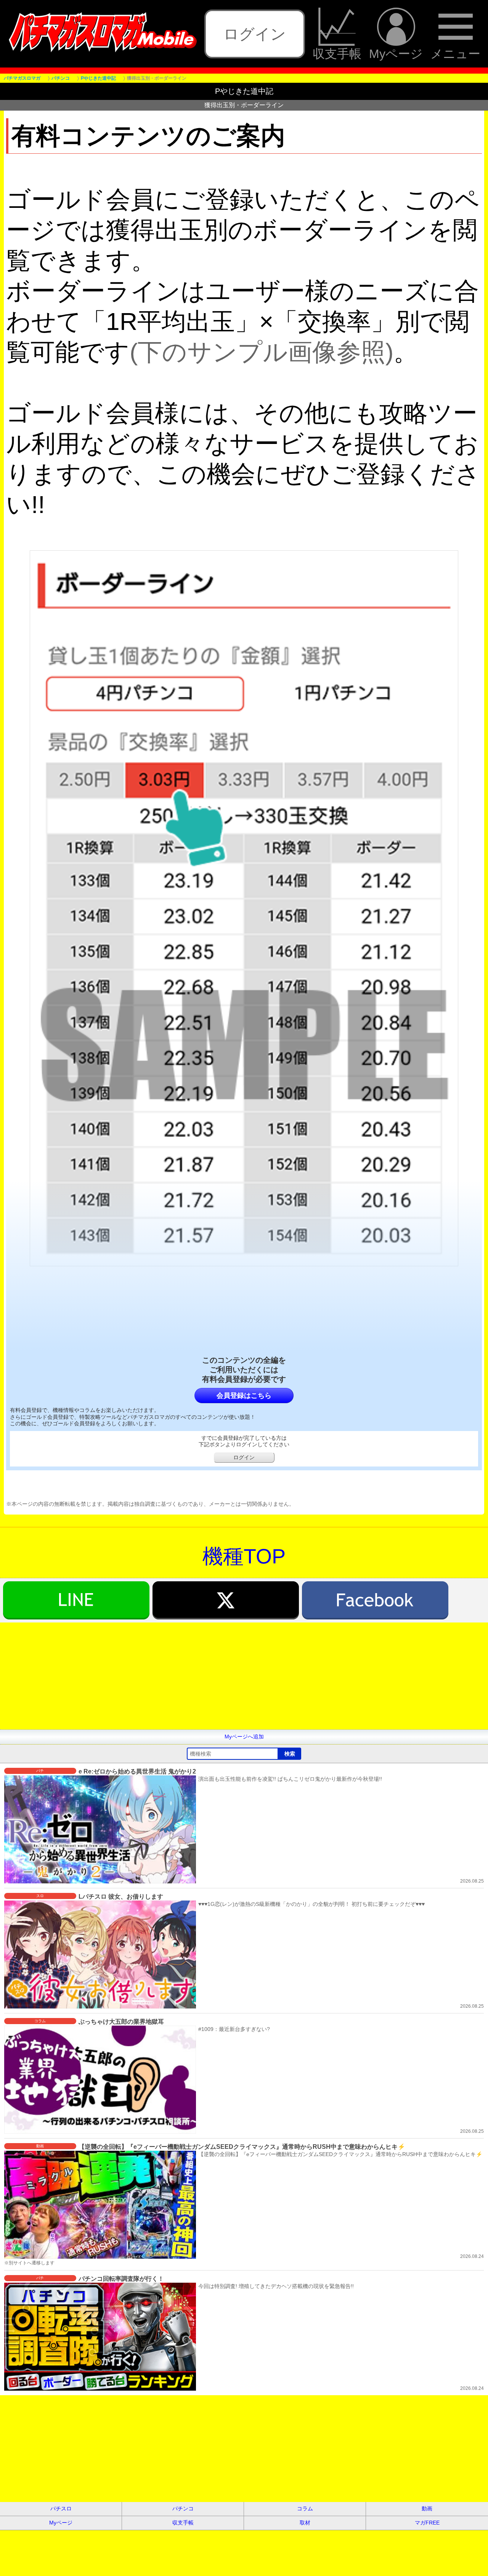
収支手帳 (337, 53)
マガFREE (427, 2523)
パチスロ (61, 2508)
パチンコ (183, 2508)
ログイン (255, 34)
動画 (427, 2508)
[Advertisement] (229, 1676)
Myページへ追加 (244, 1737)
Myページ (396, 53)
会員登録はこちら (244, 1396)
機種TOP (244, 1556)
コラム (305, 2508)
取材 (305, 2523)
